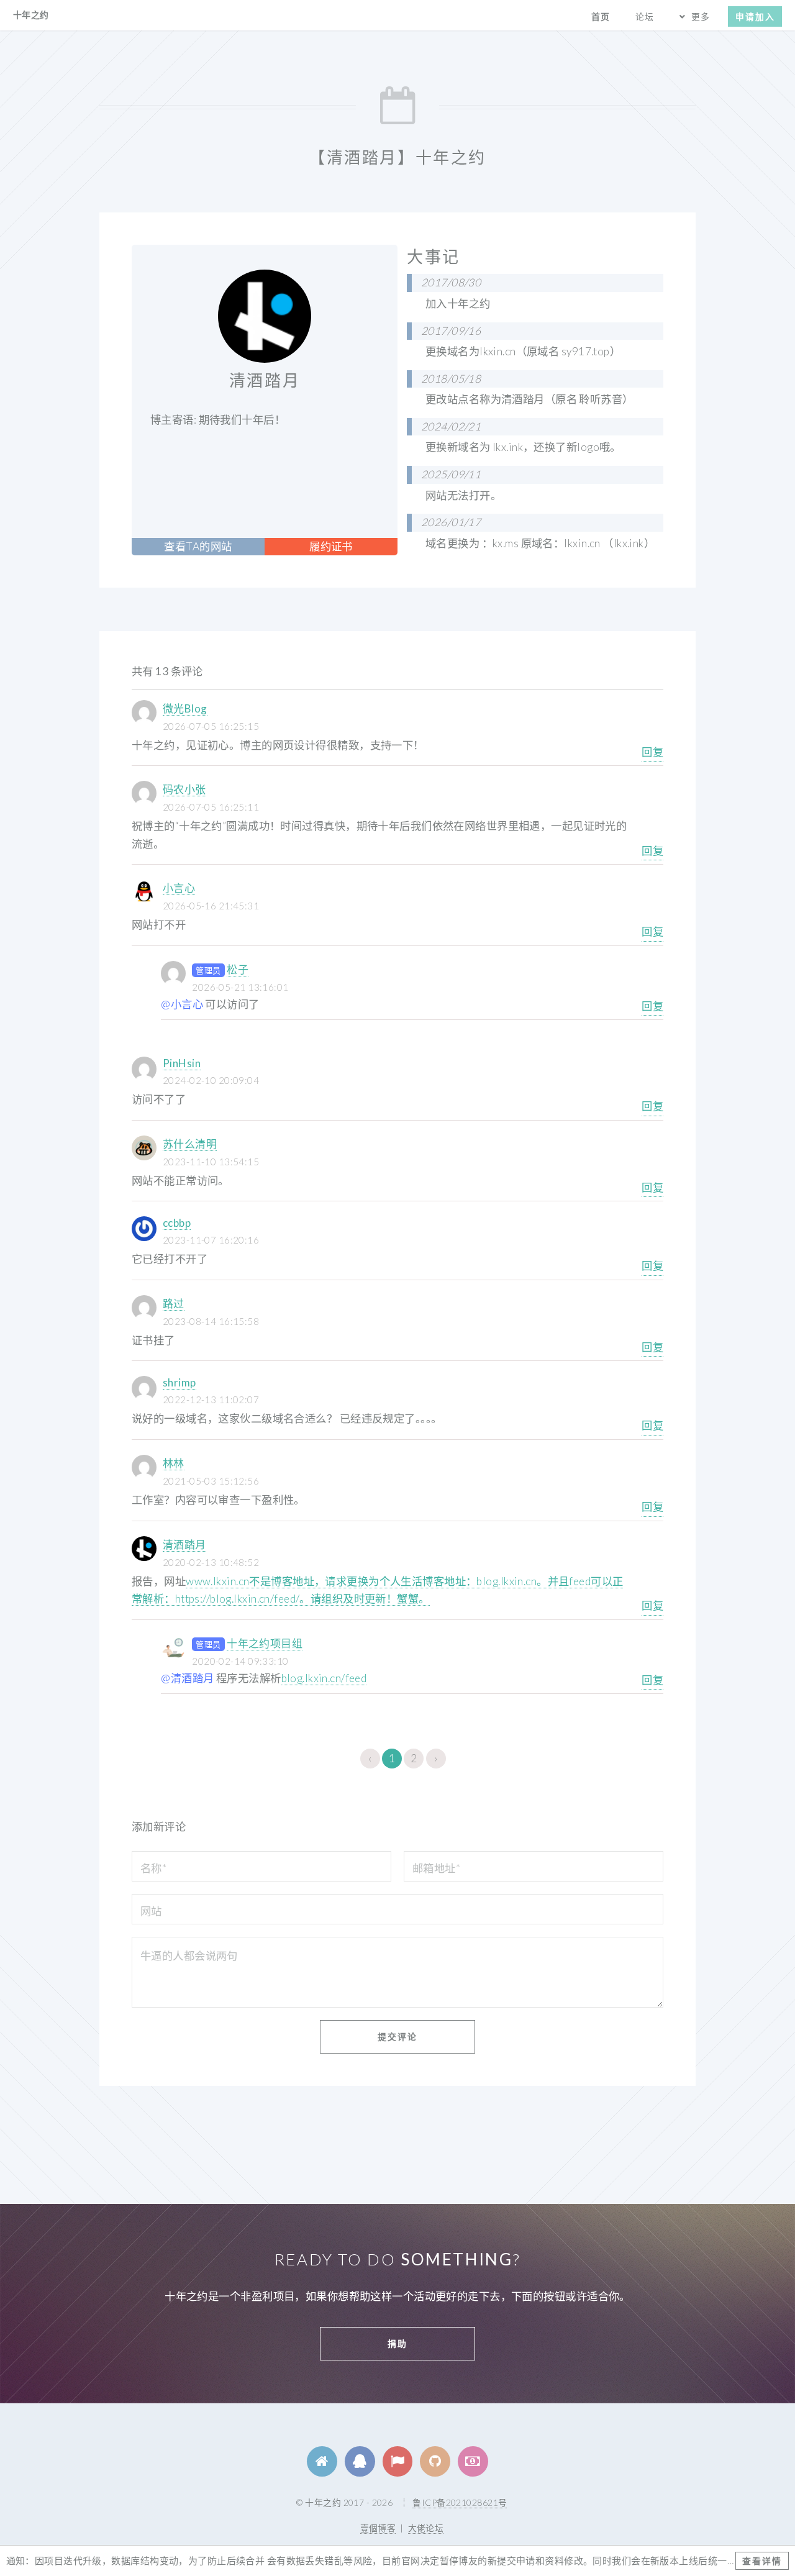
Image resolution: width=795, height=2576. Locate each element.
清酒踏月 (184, 1545)
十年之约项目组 (265, 1643)
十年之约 (31, 15)
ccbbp (177, 1223)
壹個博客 (378, 2528)
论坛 (645, 16)
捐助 (397, 2343)
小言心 (179, 888)
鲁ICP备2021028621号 (460, 2502)
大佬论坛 (426, 2528)
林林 (174, 1463)
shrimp (179, 1382)
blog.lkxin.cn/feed (324, 1678)
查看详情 (762, 2561)
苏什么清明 (190, 1144)
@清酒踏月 (187, 1678)
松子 (238, 969)
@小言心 (182, 1004)
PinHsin (182, 1063)
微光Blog (185, 708)
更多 (701, 16)
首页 (601, 16)
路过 (174, 1304)
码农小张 (184, 789)
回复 (652, 752)
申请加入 (755, 16)
